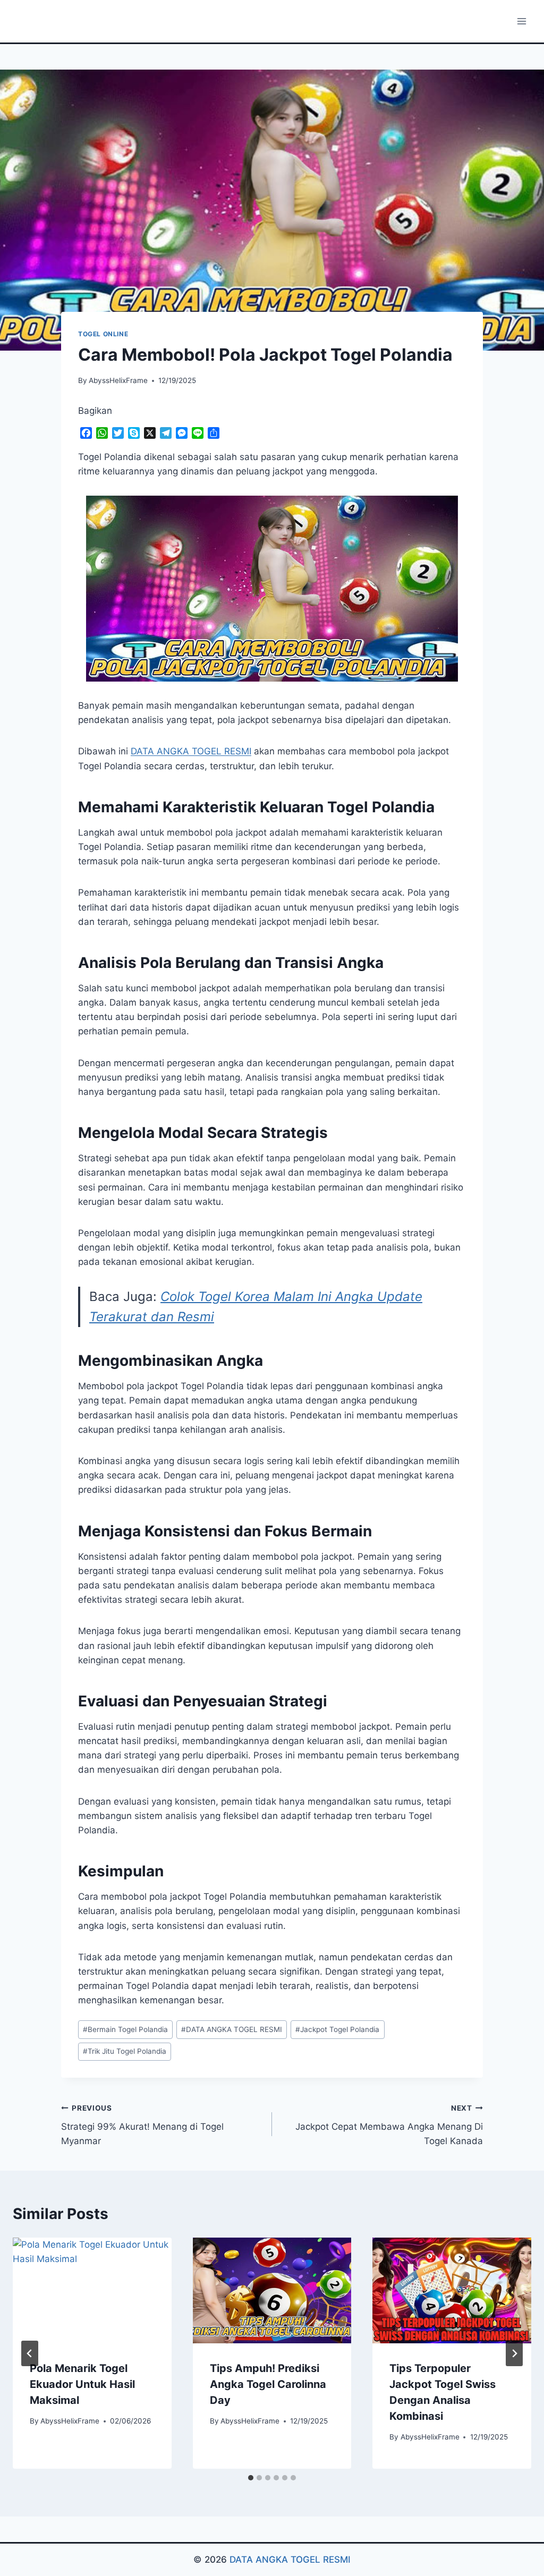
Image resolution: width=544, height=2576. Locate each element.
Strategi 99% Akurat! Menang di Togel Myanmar (142, 2125)
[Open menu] (521, 21)
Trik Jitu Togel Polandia (125, 2051)
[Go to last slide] (30, 2353)
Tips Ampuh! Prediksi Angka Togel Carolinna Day (268, 2384)
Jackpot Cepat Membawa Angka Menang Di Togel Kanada (389, 2125)
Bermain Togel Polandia (125, 2029)
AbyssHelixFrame (118, 380)
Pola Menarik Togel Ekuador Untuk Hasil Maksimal (82, 2384)
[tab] (251, 2478)
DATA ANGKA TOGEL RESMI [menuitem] (191, 751)
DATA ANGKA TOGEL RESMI (232, 2029)
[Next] (514, 2353)
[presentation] (92, 2290)
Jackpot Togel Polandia (337, 2029)
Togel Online (103, 334)
